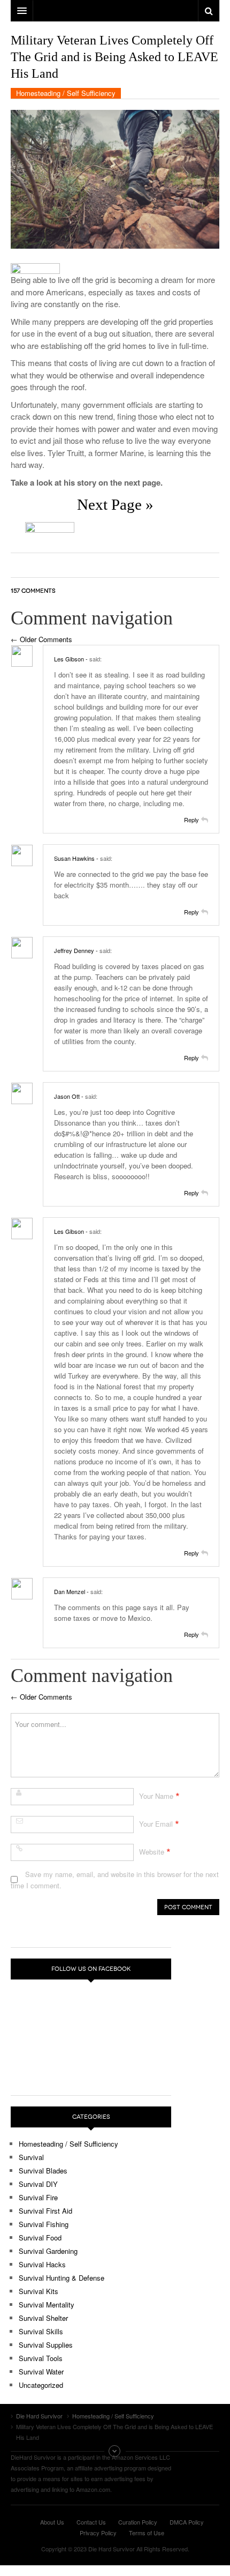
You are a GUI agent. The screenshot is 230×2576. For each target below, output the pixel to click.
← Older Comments (41, 639)
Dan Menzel (70, 1591)
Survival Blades (43, 2171)
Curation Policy (138, 2522)
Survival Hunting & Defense (62, 2278)
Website (152, 1852)
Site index (115, 2451)
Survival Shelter (43, 2318)
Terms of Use (147, 2533)
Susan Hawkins (74, 858)
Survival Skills (41, 2331)
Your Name (156, 1796)
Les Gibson (69, 659)
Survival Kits (39, 2291)
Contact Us (91, 2522)
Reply (191, 820)
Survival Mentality (47, 2305)
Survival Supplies (46, 2345)
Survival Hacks (42, 2264)
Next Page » (115, 504)
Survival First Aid (45, 2211)
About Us (52, 2522)
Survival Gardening (48, 2251)
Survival (31, 2157)
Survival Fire (38, 2197)
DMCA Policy (187, 2522)
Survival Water (41, 2372)
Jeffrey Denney (74, 950)
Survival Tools (41, 2358)
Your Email (156, 1824)
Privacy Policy (98, 2533)
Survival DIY (38, 2184)
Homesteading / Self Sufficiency (66, 93)
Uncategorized (41, 2385)
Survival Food (40, 2238)
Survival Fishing (44, 2224)
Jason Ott (67, 1096)
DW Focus (115, 11)
